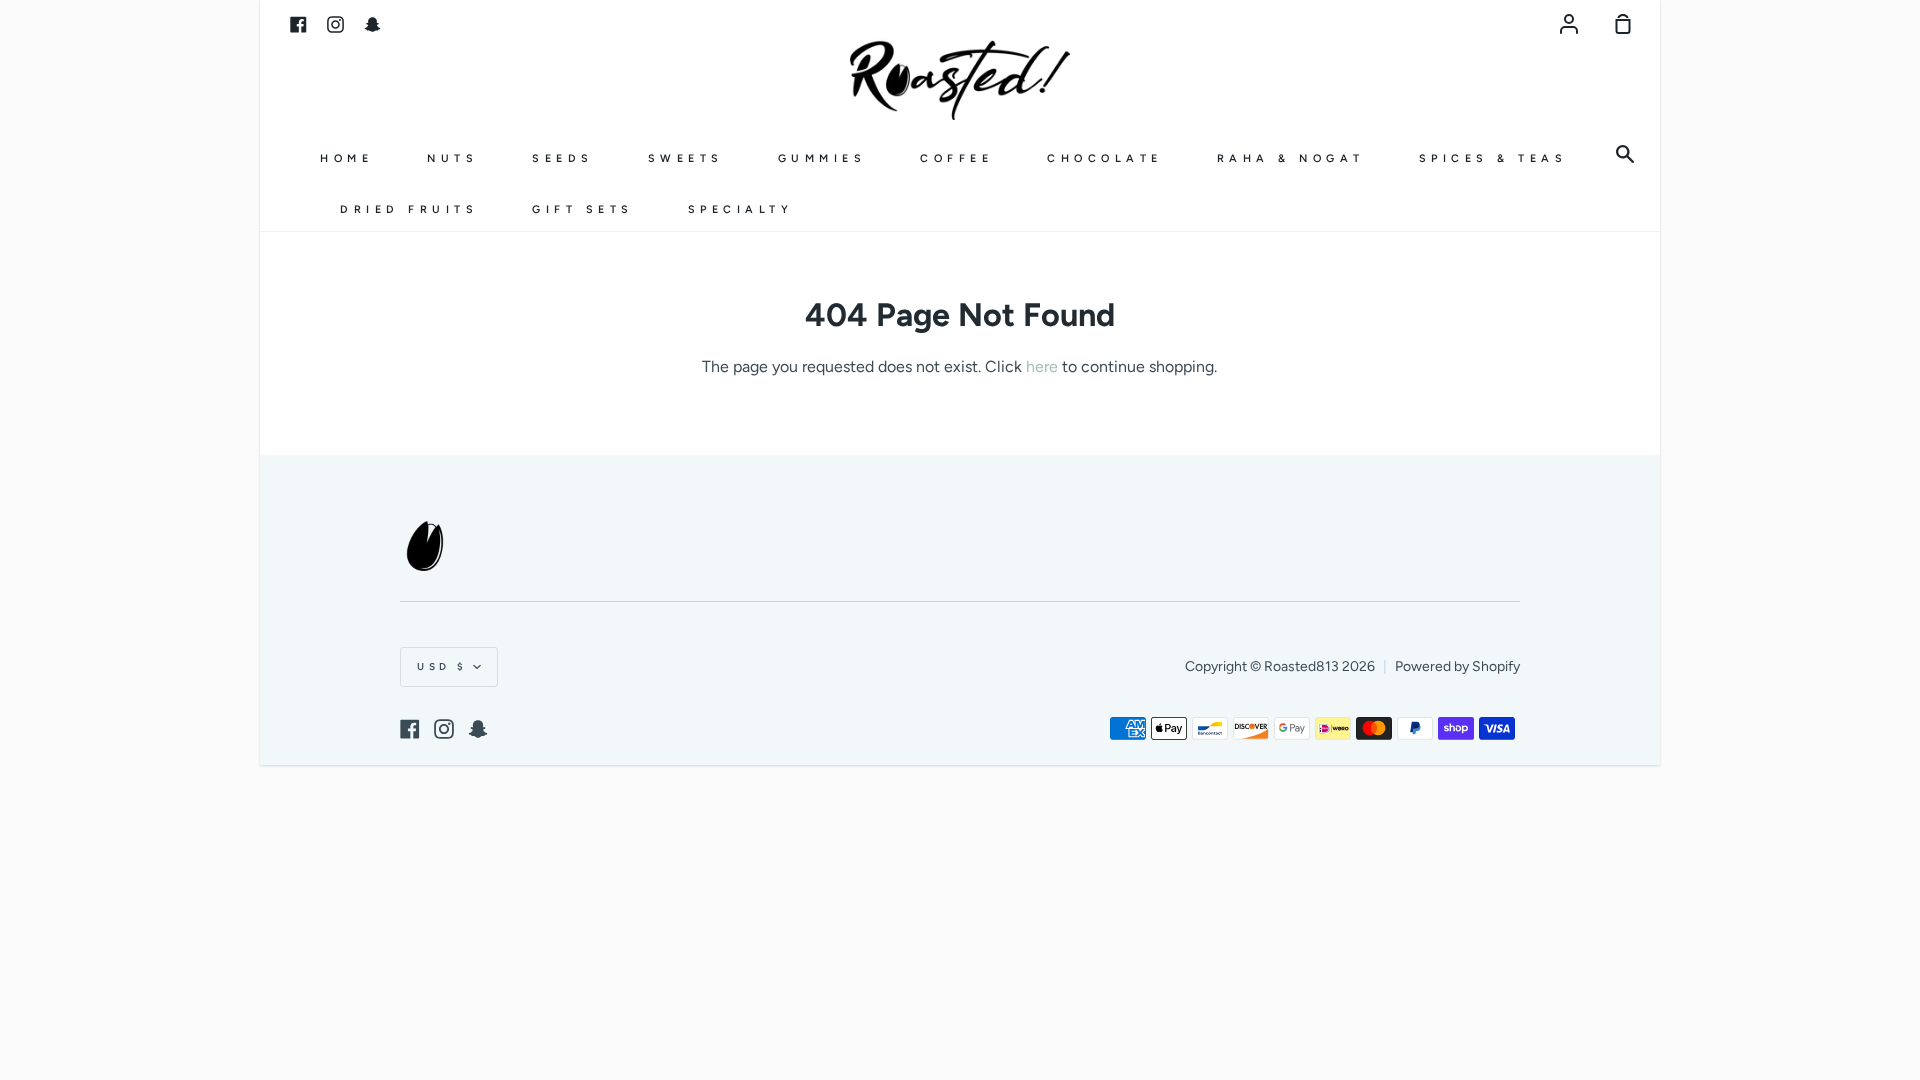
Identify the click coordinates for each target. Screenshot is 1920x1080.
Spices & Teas (1493, 158)
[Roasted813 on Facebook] (410, 729)
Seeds (563, 158)
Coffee (956, 158)
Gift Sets (583, 209)
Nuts (452, 158)
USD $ (442, 666)
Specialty (741, 209)
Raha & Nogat (1291, 158)
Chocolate (1105, 158)
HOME (346, 158)
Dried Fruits (409, 209)
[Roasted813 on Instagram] (444, 729)
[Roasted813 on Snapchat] (478, 729)
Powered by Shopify (1457, 666)
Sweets (686, 158)
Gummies (822, 158)
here (1042, 366)
